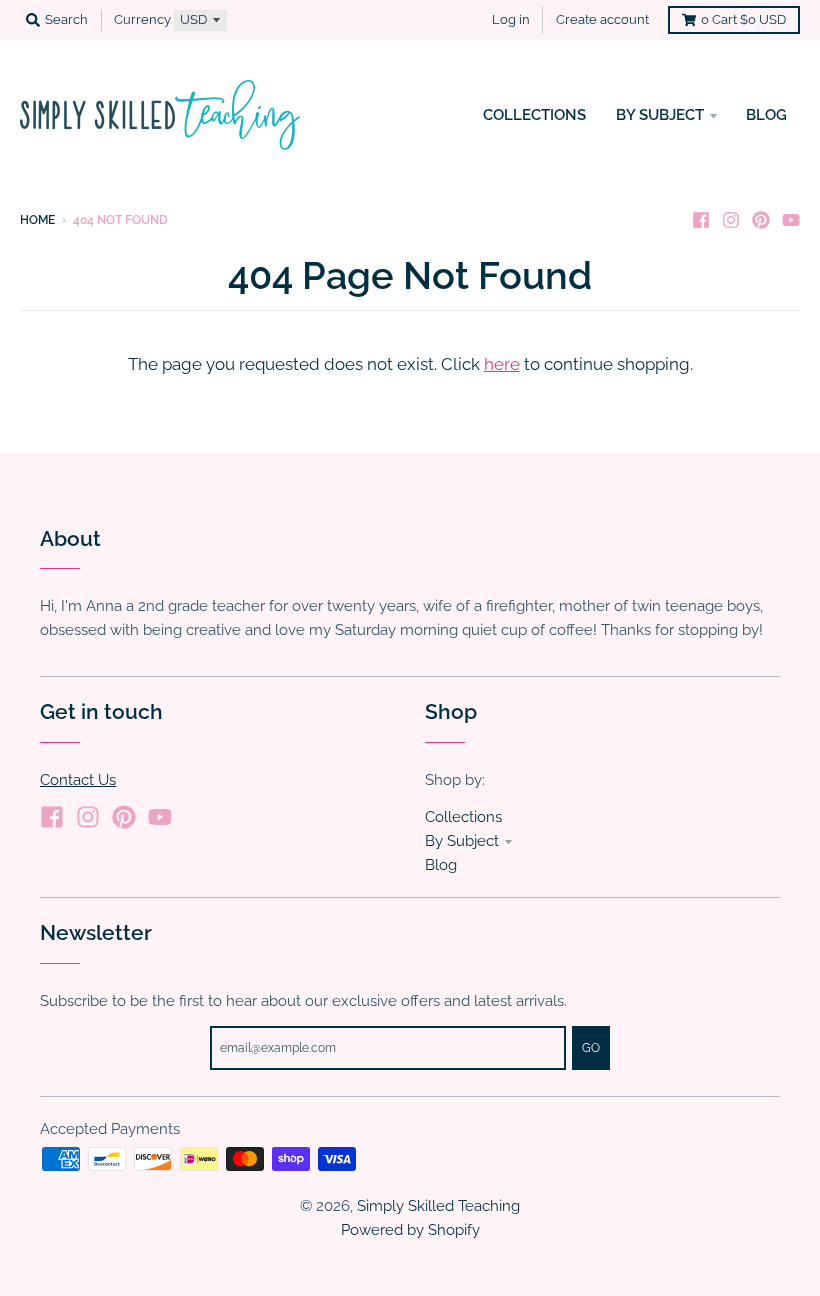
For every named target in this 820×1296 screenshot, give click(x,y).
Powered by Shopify (410, 1229)
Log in (511, 19)
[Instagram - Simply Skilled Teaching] (731, 219)
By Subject (462, 840)
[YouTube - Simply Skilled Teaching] (791, 219)
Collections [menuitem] (534, 114)
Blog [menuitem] (766, 114)
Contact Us (78, 779)
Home (37, 220)
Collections (463, 816)
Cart (743, 19)
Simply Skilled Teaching (438, 1205)
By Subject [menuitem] (660, 114)
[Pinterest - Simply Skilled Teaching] (761, 219)
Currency (142, 19)
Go (591, 1048)
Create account (602, 19)
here (502, 364)
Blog (441, 864)
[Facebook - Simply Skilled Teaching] (701, 219)
